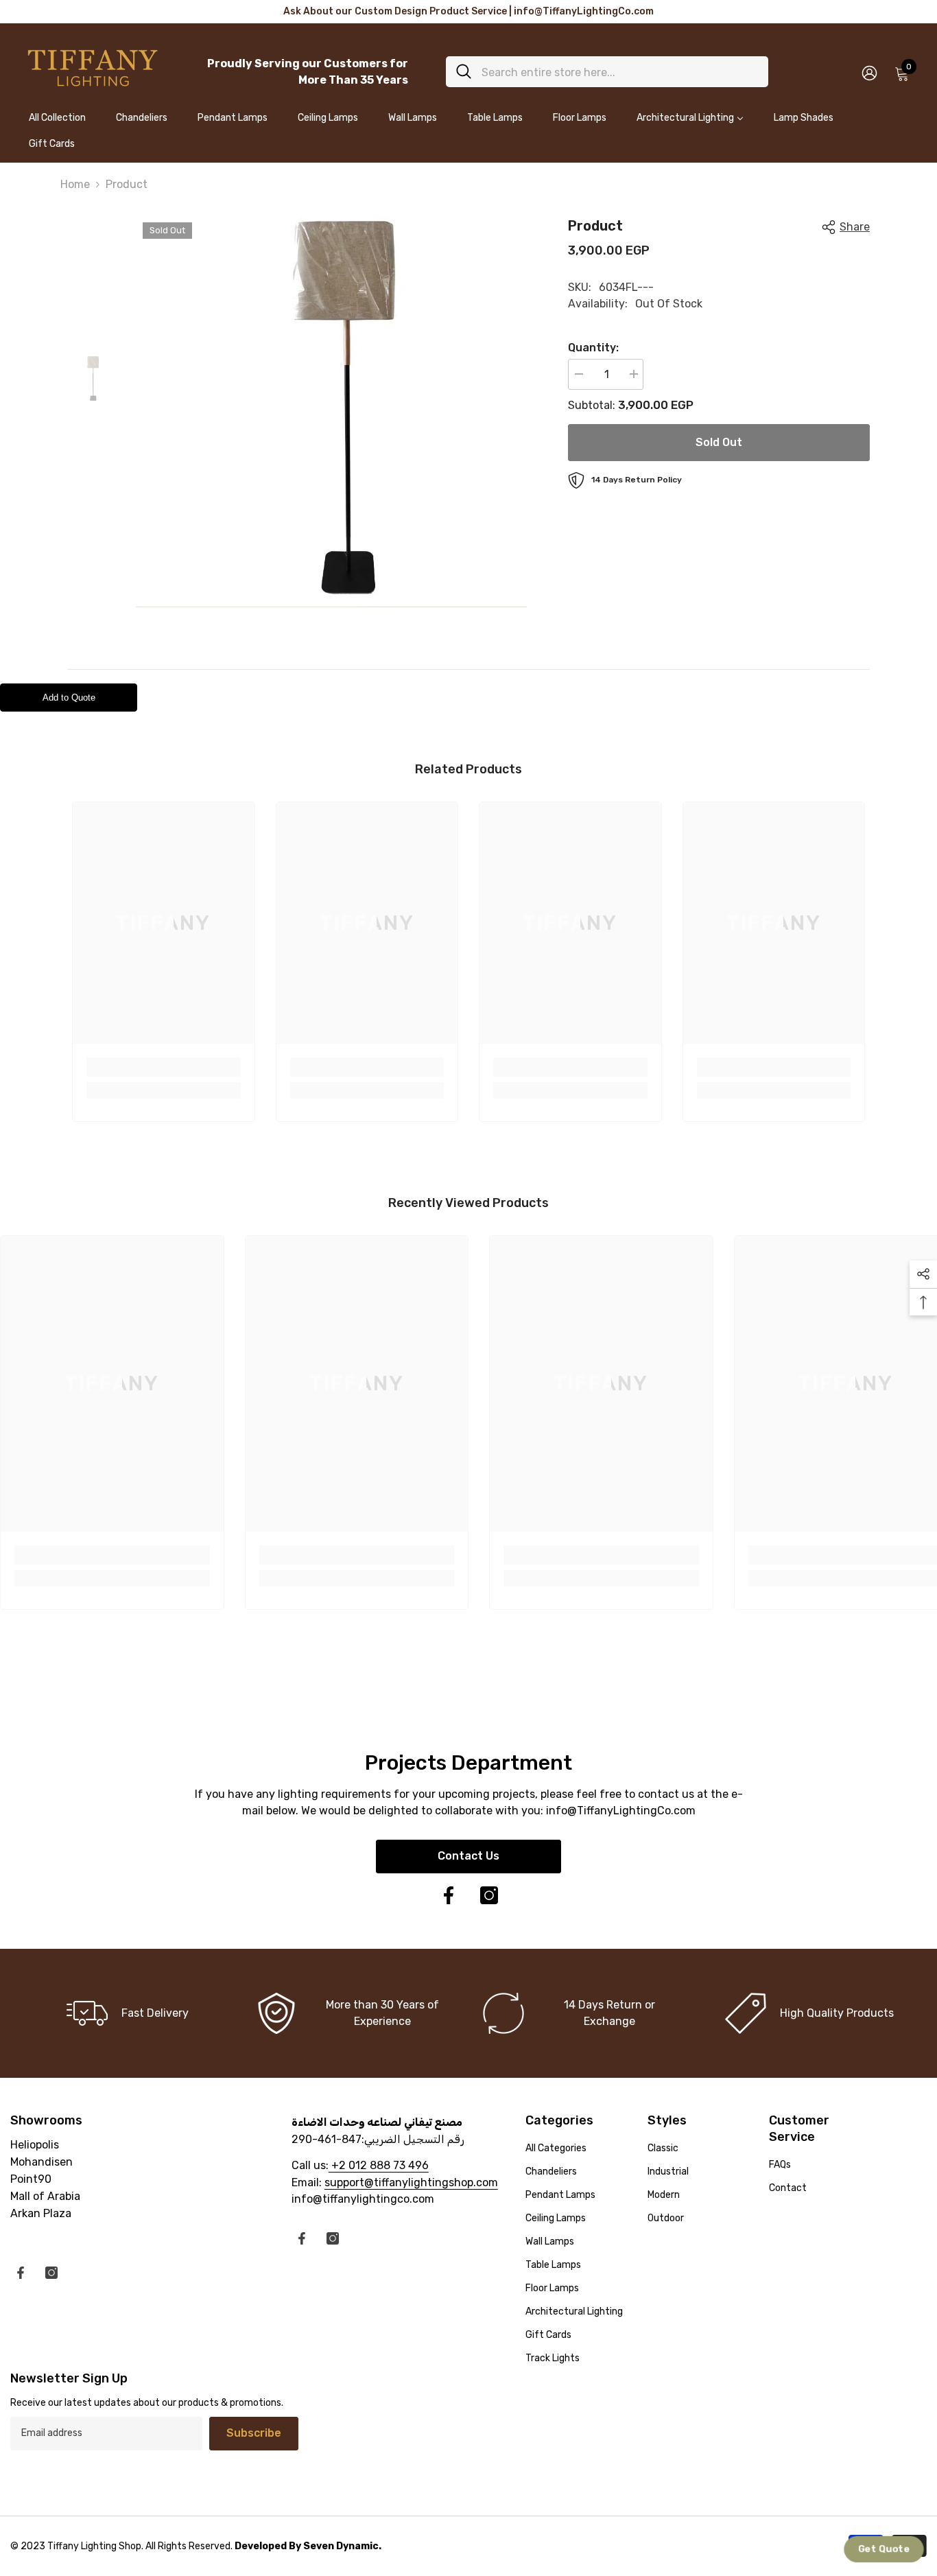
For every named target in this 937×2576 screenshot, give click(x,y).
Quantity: (593, 348)
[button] (883, 2549)
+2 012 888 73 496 (379, 2165)
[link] (164, 1067)
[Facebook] (449, 1895)
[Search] (607, 72)
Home (75, 184)
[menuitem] (57, 124)
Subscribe (254, 2433)
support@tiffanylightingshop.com (411, 2182)
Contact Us (468, 1856)
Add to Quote (69, 698)
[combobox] (620, 72)
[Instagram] (489, 1895)
